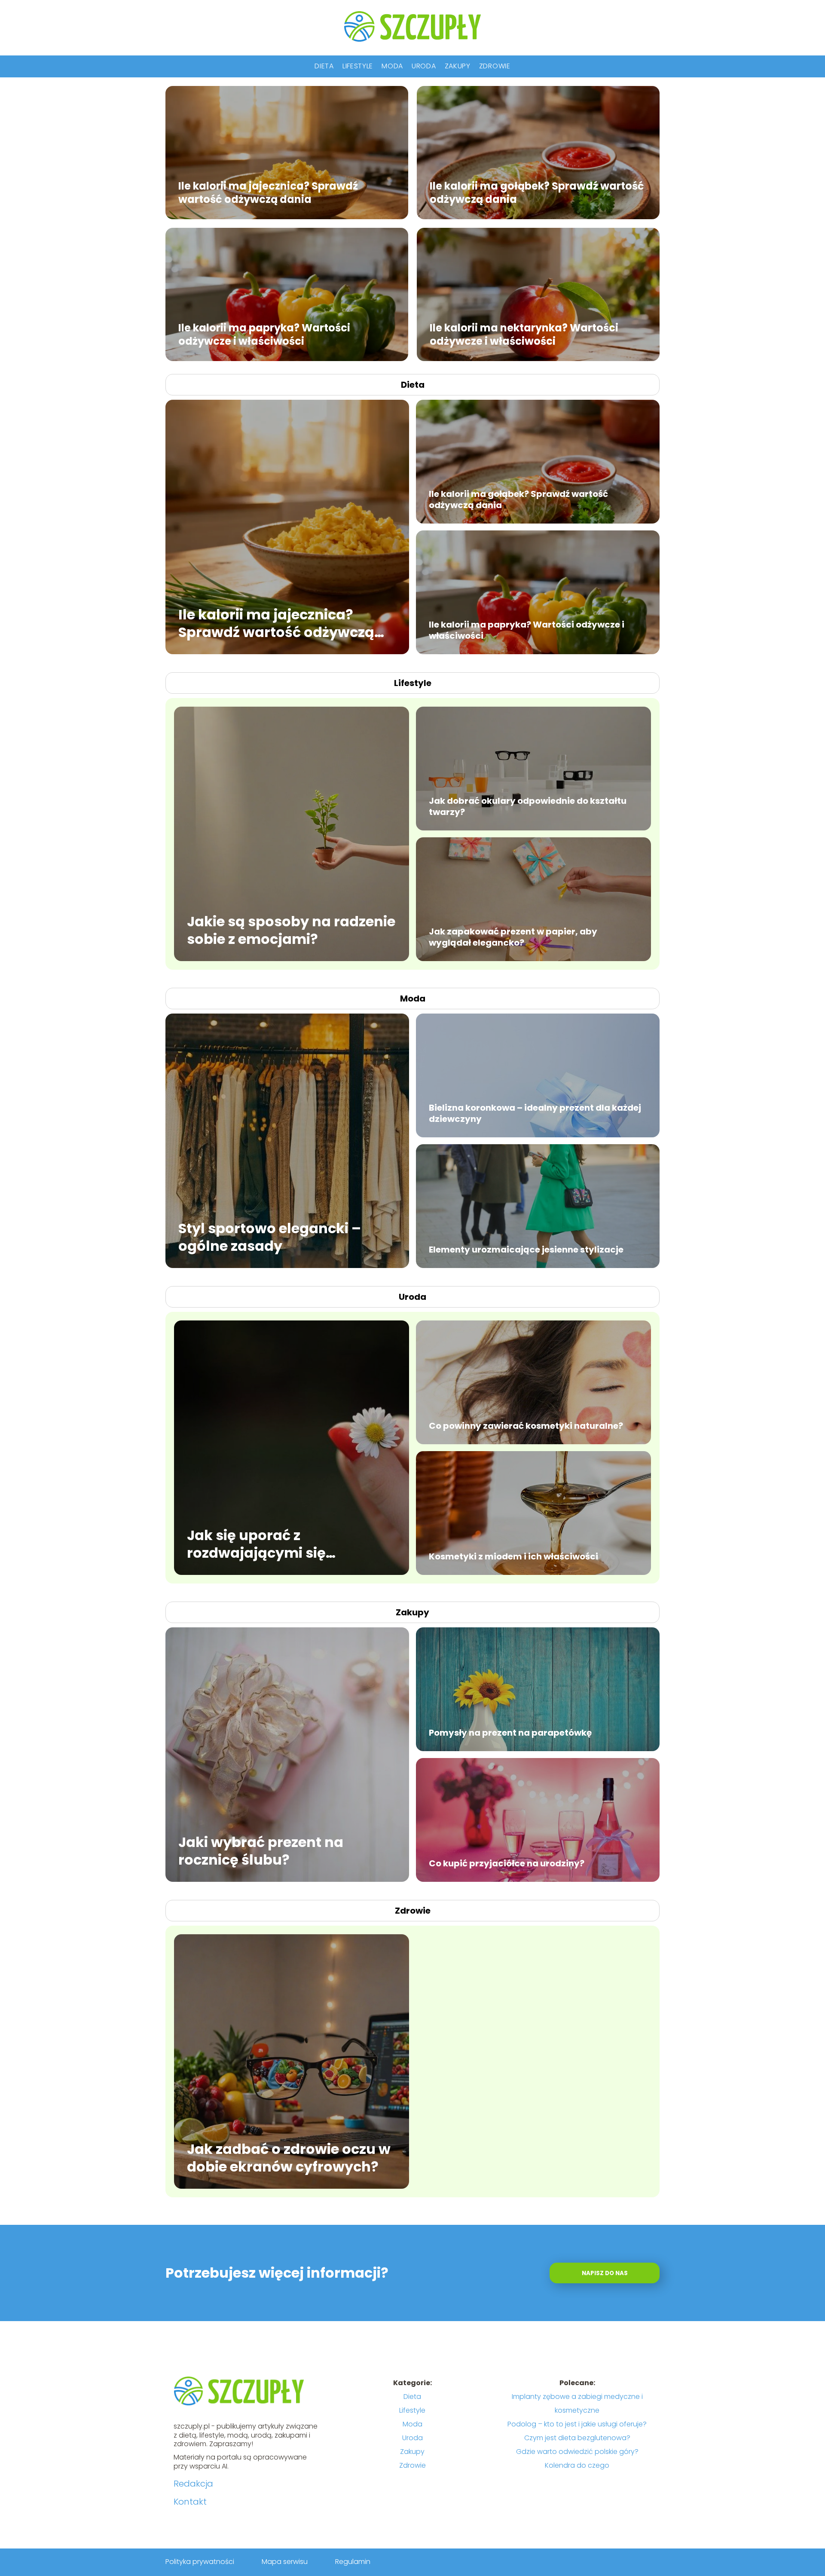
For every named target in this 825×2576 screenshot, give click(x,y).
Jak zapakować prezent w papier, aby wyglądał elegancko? (513, 937)
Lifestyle (358, 66)
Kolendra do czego (577, 2465)
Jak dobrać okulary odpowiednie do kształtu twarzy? (528, 806)
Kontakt (190, 2502)
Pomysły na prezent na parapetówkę (510, 1733)
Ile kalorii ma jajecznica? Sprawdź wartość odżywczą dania (268, 192)
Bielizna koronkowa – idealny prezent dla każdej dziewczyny (535, 1113)
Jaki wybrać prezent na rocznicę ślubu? (261, 1851)
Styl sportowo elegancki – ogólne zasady (270, 1237)
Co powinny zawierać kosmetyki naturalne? (526, 1426)
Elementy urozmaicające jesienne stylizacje (526, 1250)
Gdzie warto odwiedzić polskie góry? (577, 2452)
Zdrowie (495, 66)
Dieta (324, 66)
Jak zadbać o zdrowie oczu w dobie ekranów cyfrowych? (289, 2158)
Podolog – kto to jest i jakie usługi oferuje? (577, 2424)
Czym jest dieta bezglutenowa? (577, 2438)
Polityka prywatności (200, 2562)
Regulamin (353, 2562)
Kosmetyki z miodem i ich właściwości (513, 1556)
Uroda (424, 66)
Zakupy (458, 66)
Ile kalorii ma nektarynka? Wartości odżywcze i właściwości (524, 334)
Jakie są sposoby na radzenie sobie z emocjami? (291, 930)
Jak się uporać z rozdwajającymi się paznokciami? (256, 1544)
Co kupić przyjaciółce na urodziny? (507, 1863)
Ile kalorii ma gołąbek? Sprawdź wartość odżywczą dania (537, 192)
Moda (392, 66)
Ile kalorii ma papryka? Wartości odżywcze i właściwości (264, 334)
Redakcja (193, 2484)
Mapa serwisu (285, 2562)
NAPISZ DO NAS (605, 2273)
